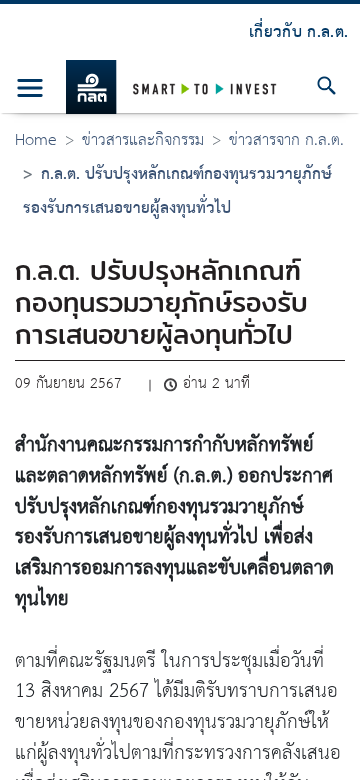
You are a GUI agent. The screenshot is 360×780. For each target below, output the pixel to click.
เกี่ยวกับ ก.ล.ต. (298, 32)
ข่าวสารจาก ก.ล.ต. (286, 140)
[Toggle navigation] (30, 88)
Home (36, 140)
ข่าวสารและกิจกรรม (143, 140)
